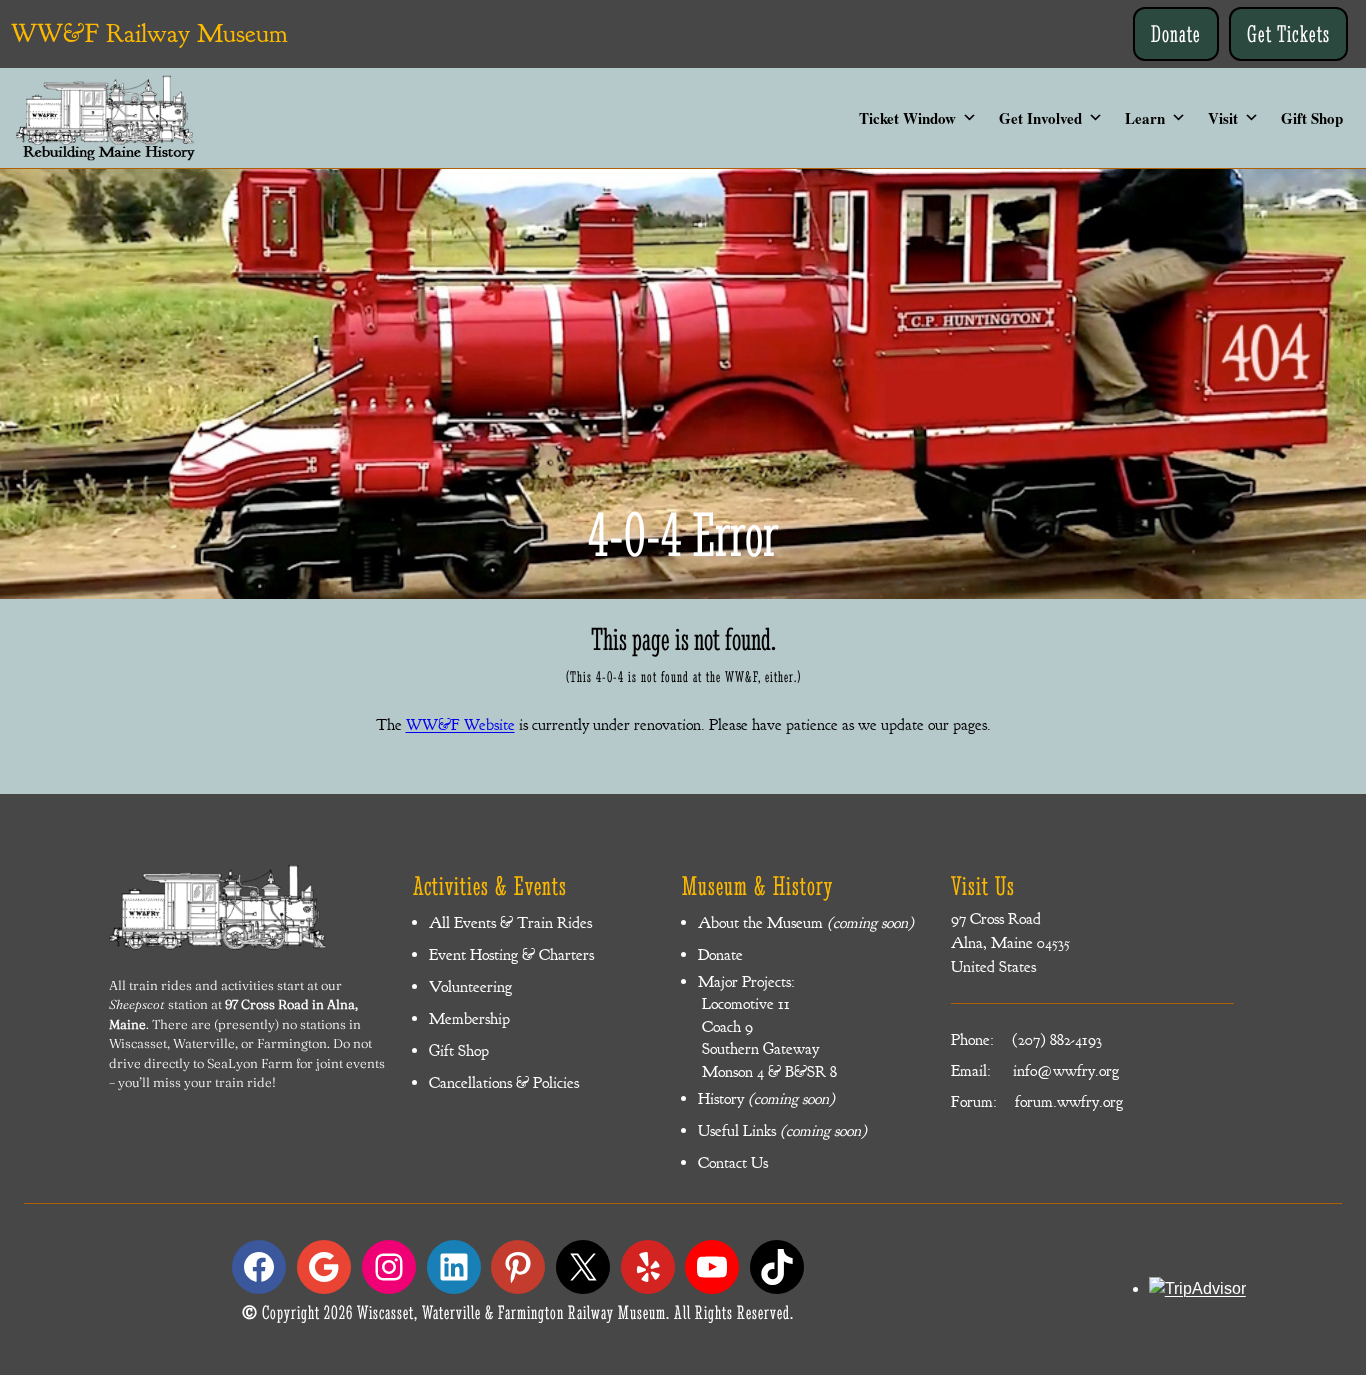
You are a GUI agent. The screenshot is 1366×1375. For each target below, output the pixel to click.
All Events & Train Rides (510, 923)
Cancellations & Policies (504, 1083)
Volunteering (470, 987)
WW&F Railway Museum (149, 33)
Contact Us (733, 1163)
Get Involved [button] (1040, 118)
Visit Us (983, 886)
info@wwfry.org (1066, 1071)
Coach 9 (725, 1027)
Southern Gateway (758, 1049)
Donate (1176, 34)
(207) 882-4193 (1057, 1040)
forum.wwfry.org (1069, 1102)
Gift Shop (1312, 118)
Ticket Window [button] (907, 118)
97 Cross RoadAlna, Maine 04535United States (1010, 943)
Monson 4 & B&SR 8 (767, 1072)
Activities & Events (490, 886)
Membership (469, 1019)
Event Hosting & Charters (511, 955)
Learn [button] (1145, 118)
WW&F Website (460, 725)
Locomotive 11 (744, 1004)
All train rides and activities (191, 985)
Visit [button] (1223, 118)
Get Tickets (1288, 34)
